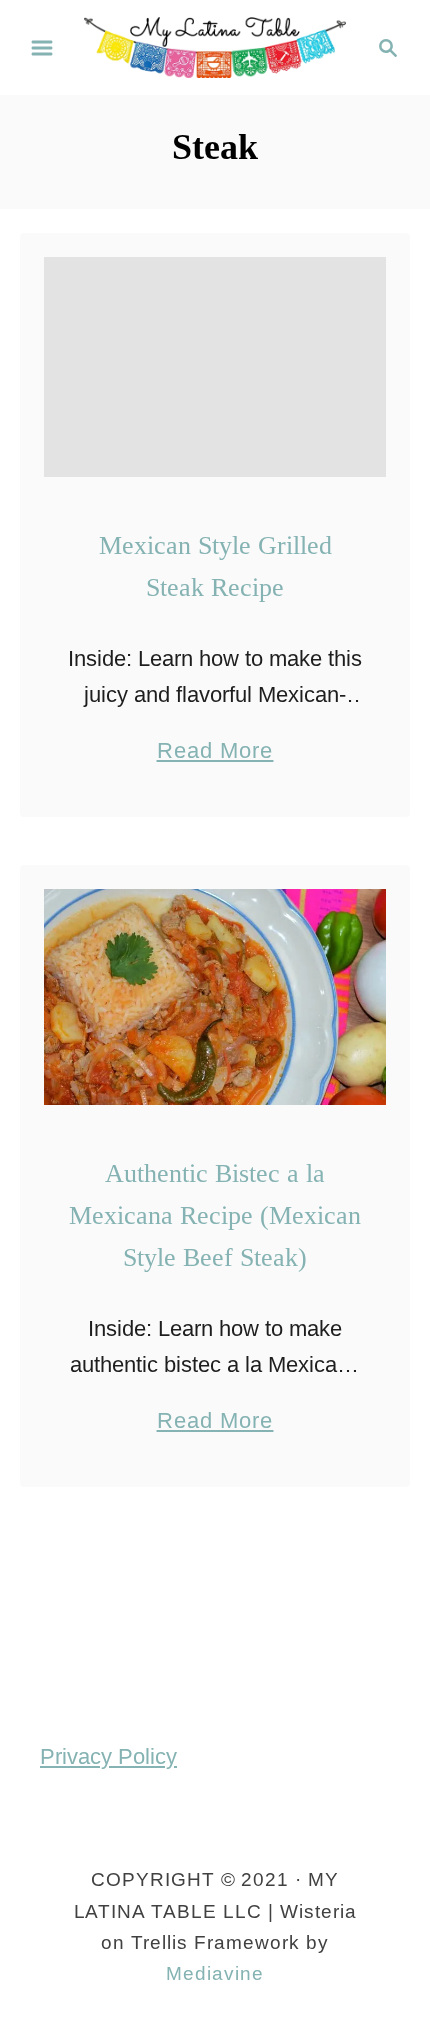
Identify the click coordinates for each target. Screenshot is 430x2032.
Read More (215, 753)
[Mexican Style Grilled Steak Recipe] (215, 367)
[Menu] (42, 48)
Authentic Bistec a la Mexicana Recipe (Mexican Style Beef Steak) (215, 1216)
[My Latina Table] (215, 45)
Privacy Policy (108, 1756)
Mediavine (215, 1973)
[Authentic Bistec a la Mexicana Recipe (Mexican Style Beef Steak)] (215, 997)
